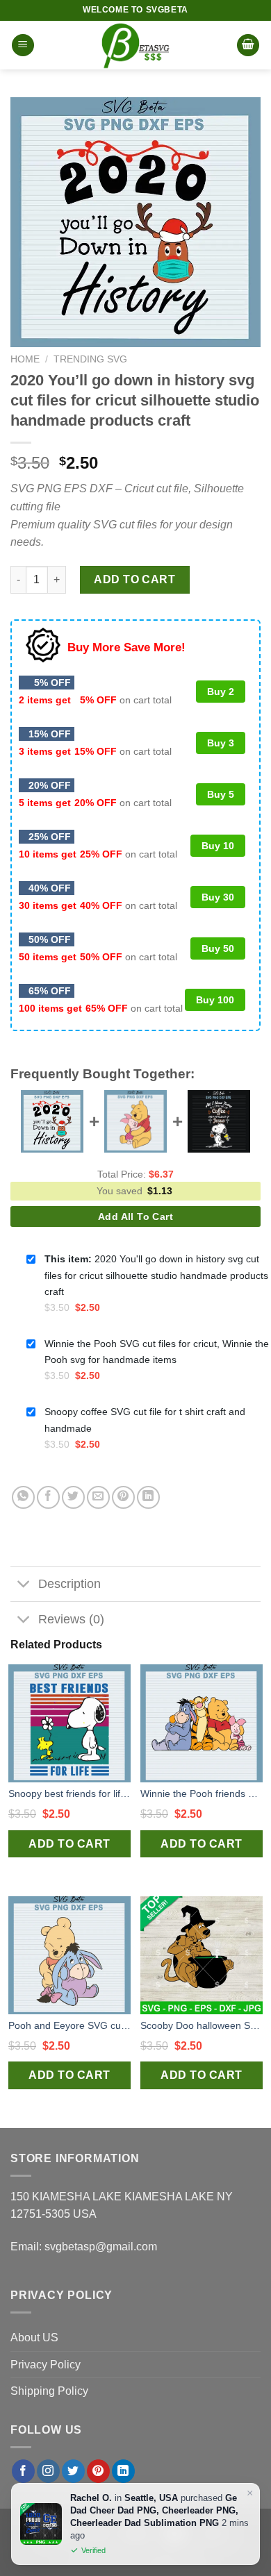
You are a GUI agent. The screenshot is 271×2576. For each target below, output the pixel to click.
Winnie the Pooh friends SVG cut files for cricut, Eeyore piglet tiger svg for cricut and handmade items (202, 1793)
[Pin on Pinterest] (123, 1497)
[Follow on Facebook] (23, 2471)
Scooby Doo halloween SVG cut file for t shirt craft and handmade (202, 2025)
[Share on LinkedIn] (148, 1497)
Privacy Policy (46, 2365)
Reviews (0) (71, 1619)
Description (69, 1584)
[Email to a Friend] (98, 1497)
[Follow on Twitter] (73, 2471)
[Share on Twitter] (73, 1497)
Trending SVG (90, 359)
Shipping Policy (49, 2391)
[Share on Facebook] (48, 1497)
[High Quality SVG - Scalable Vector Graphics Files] (135, 45)
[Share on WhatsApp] (23, 1497)
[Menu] (23, 45)
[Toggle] (24, 1586)
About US (34, 2337)
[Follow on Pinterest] (98, 2471)
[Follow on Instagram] (48, 2471)
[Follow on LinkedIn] (123, 2471)
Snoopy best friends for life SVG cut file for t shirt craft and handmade (69, 1793)
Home (25, 359)
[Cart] (248, 45)
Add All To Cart (135, 1216)
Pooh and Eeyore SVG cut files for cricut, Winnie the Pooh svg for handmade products (69, 2025)
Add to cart (134, 579)
